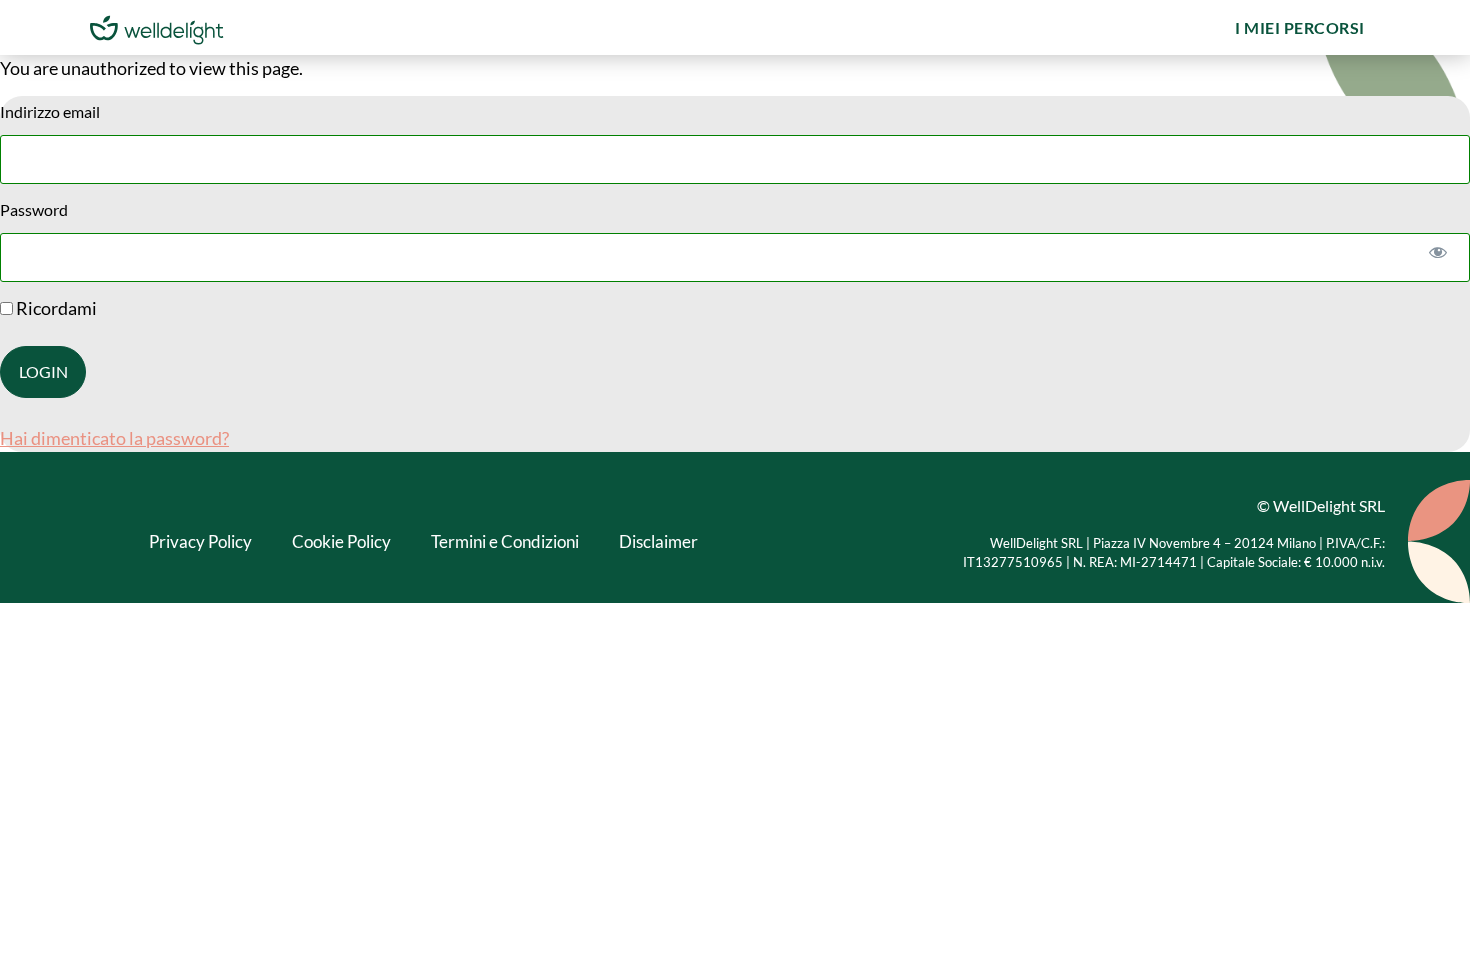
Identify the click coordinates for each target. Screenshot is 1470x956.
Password (34, 209)
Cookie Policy (341, 541)
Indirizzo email (50, 111)
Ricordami (55, 308)
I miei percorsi (1300, 27)
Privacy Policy (200, 541)
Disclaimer (658, 541)
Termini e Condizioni (505, 541)
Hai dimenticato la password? (114, 438)
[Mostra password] (1437, 251)
